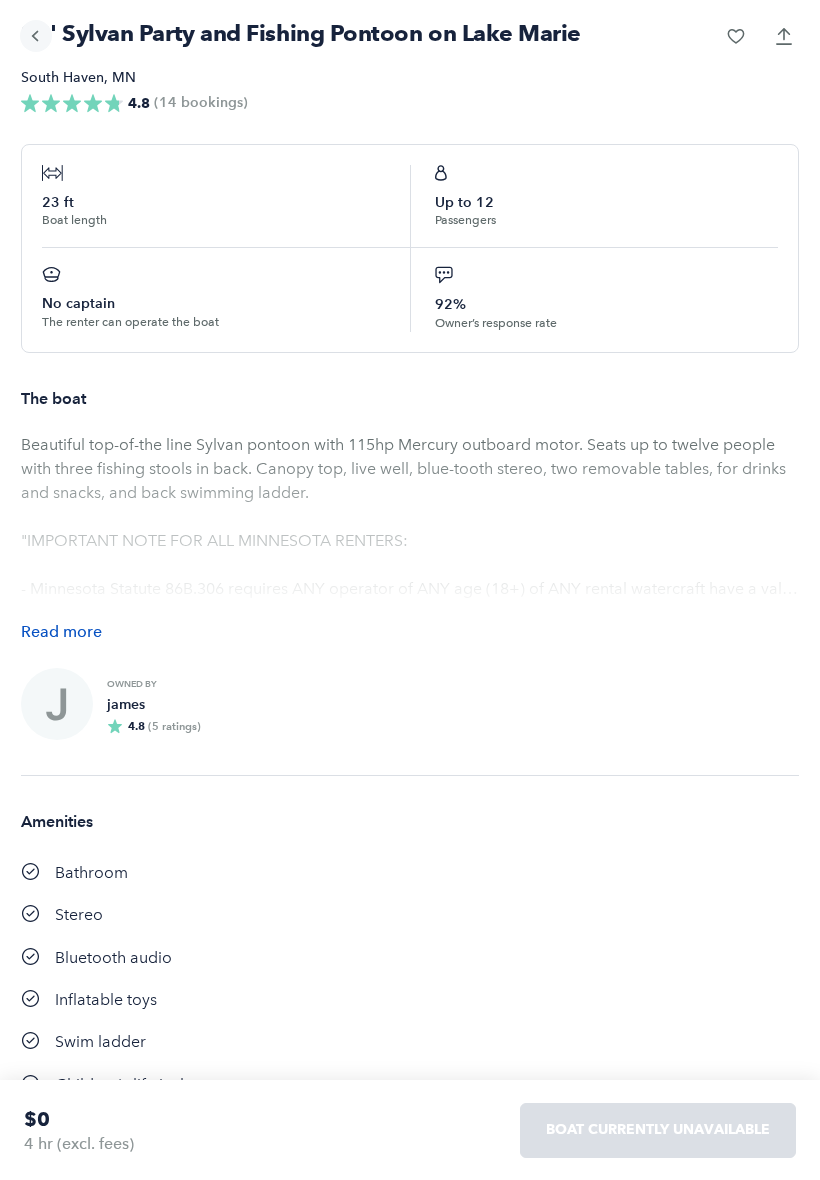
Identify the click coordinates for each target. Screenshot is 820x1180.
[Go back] (36, 36)
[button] (736, 36)
